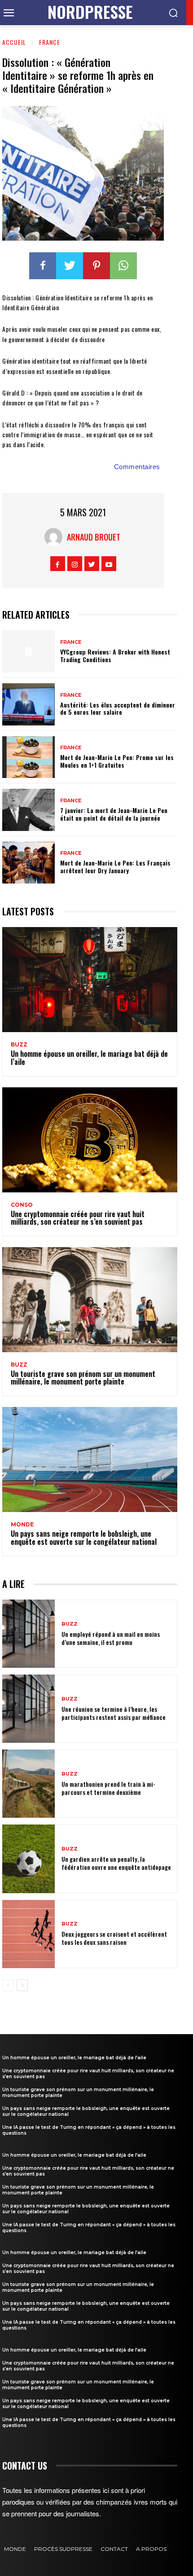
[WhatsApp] (123, 266)
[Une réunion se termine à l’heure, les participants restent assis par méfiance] (29, 1709)
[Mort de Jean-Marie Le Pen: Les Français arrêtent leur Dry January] (29, 863)
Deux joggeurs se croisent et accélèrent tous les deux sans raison (114, 1938)
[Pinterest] (96, 266)
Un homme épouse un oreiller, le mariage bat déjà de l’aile (89, 1058)
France (50, 42)
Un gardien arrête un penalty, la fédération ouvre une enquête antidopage (116, 1863)
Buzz (19, 1045)
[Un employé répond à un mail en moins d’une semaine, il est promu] (29, 1634)
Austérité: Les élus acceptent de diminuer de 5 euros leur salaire (118, 708)
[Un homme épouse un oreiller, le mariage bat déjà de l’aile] (90, 980)
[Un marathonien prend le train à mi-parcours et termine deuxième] (29, 1784)
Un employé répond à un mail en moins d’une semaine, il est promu (111, 1638)
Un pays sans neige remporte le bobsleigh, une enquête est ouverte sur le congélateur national (84, 1538)
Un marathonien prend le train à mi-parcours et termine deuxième (108, 1788)
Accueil (14, 42)
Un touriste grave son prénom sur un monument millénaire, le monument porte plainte (83, 1378)
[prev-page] (8, 1985)
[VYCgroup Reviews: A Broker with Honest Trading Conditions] (29, 651)
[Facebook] (43, 266)
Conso (22, 1205)
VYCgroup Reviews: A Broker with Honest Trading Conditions (115, 655)
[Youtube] (109, 564)
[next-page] (22, 1985)
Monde (22, 1525)
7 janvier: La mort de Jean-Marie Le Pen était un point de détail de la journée (114, 814)
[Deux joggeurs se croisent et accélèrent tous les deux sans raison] (29, 1934)
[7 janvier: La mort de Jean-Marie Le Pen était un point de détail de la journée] (29, 810)
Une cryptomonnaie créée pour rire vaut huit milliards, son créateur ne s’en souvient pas (78, 1218)
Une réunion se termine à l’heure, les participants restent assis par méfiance (114, 1713)
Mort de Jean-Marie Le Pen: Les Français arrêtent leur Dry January (115, 866)
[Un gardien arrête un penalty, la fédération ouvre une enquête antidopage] (29, 1859)
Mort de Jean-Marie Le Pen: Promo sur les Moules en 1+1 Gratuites (117, 761)
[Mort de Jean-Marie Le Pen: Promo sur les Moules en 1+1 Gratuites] (29, 757)
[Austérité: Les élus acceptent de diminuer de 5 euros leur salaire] (29, 704)
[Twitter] (70, 266)
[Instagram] (75, 564)
